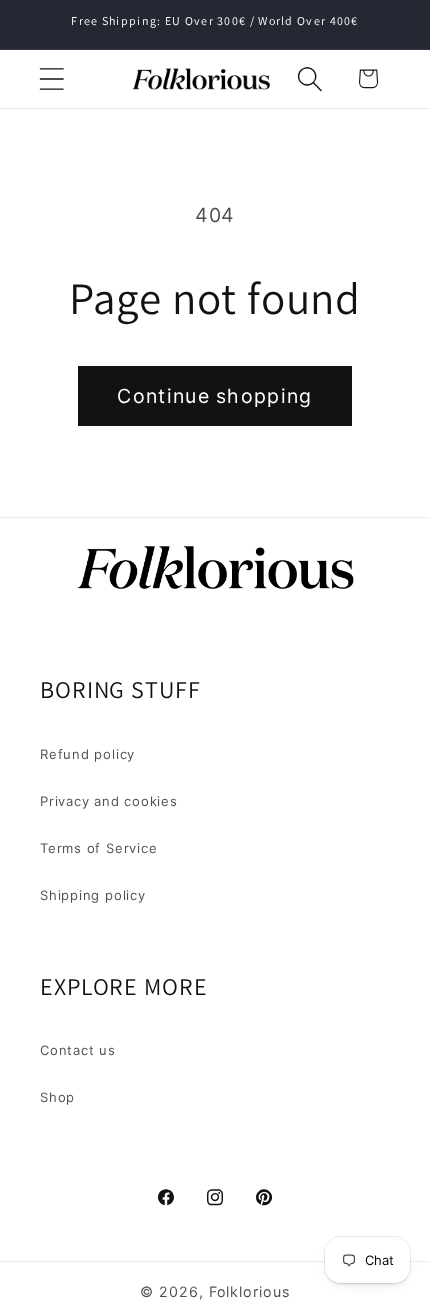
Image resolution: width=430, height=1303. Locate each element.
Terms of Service (98, 848)
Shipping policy (93, 895)
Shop (57, 1097)
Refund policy (87, 754)
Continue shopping (214, 396)
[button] (51, 78)
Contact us (78, 1050)
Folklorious (249, 1291)
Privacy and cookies (109, 801)
